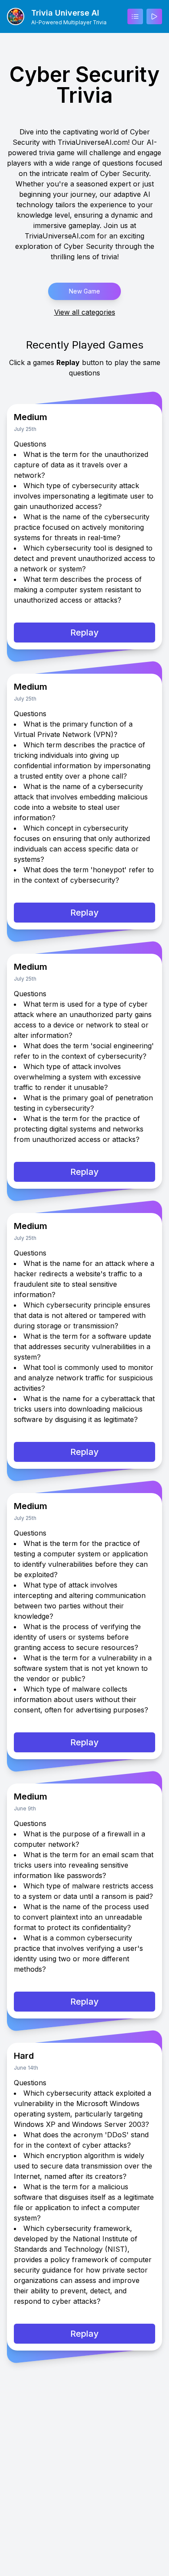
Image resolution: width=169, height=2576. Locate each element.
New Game (84, 291)
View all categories (85, 312)
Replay (84, 633)
